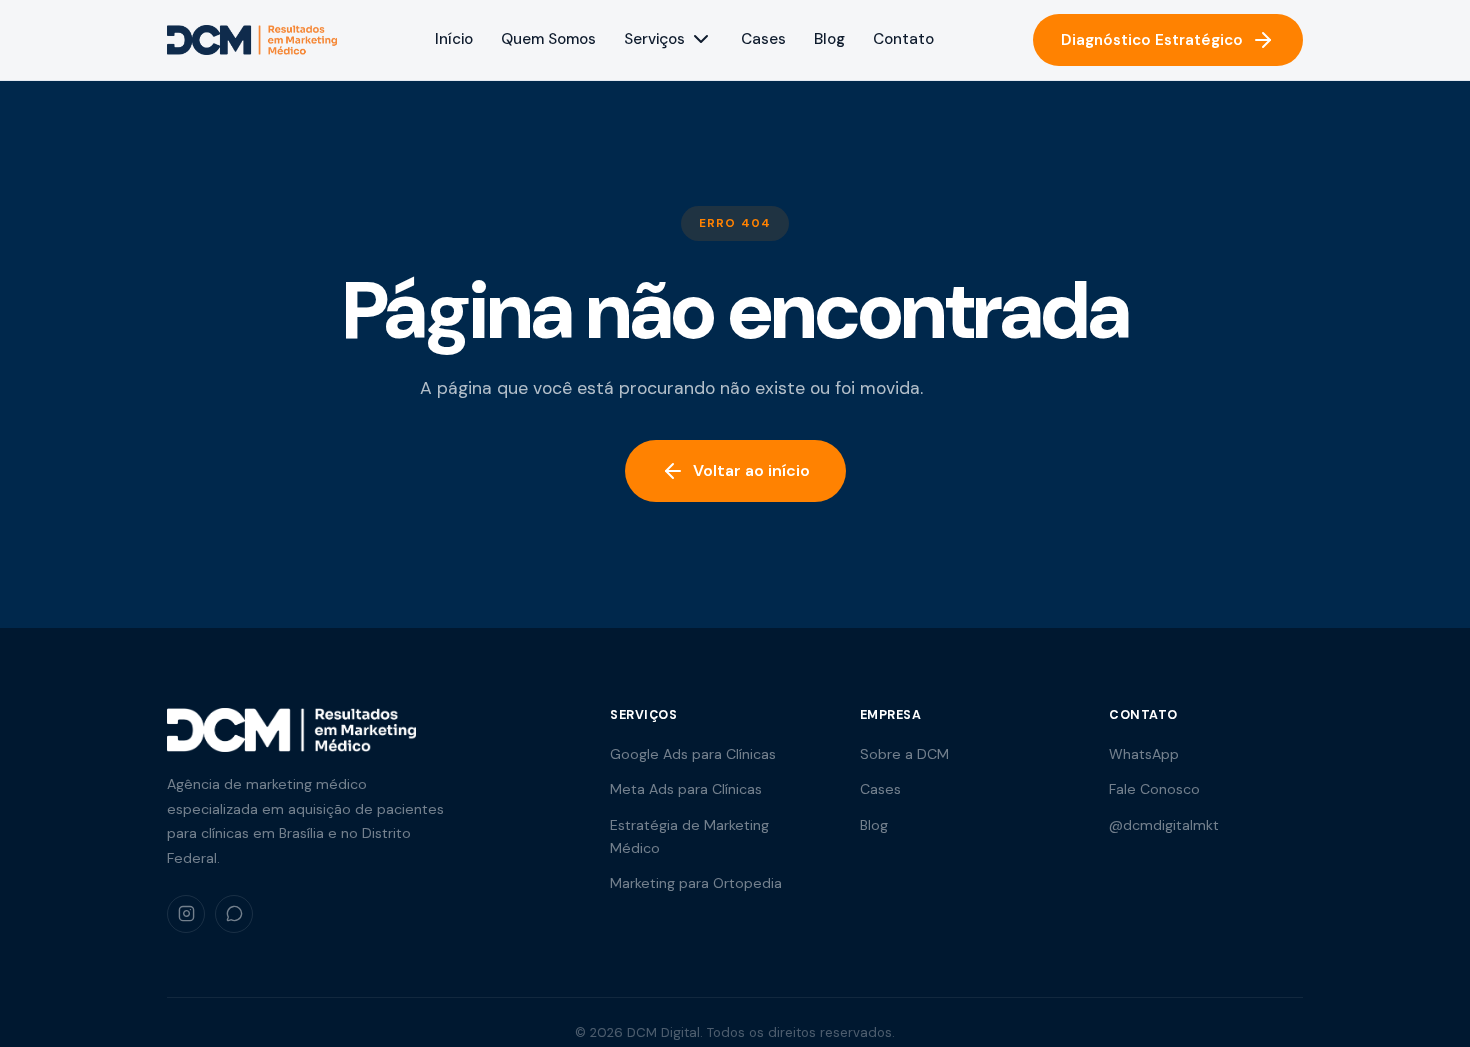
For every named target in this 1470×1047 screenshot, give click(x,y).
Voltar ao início (751, 470)
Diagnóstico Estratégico (1152, 40)
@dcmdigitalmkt (1164, 825)
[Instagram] (186, 914)
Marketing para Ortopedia (696, 883)
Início (454, 39)
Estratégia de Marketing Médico (689, 836)
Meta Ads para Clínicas (686, 789)
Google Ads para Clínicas (693, 754)
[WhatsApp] (234, 914)
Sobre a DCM (904, 754)
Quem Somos (548, 39)
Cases (763, 39)
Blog (829, 39)
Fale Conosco (1154, 789)
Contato (903, 39)
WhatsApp (1144, 754)
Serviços (654, 39)
